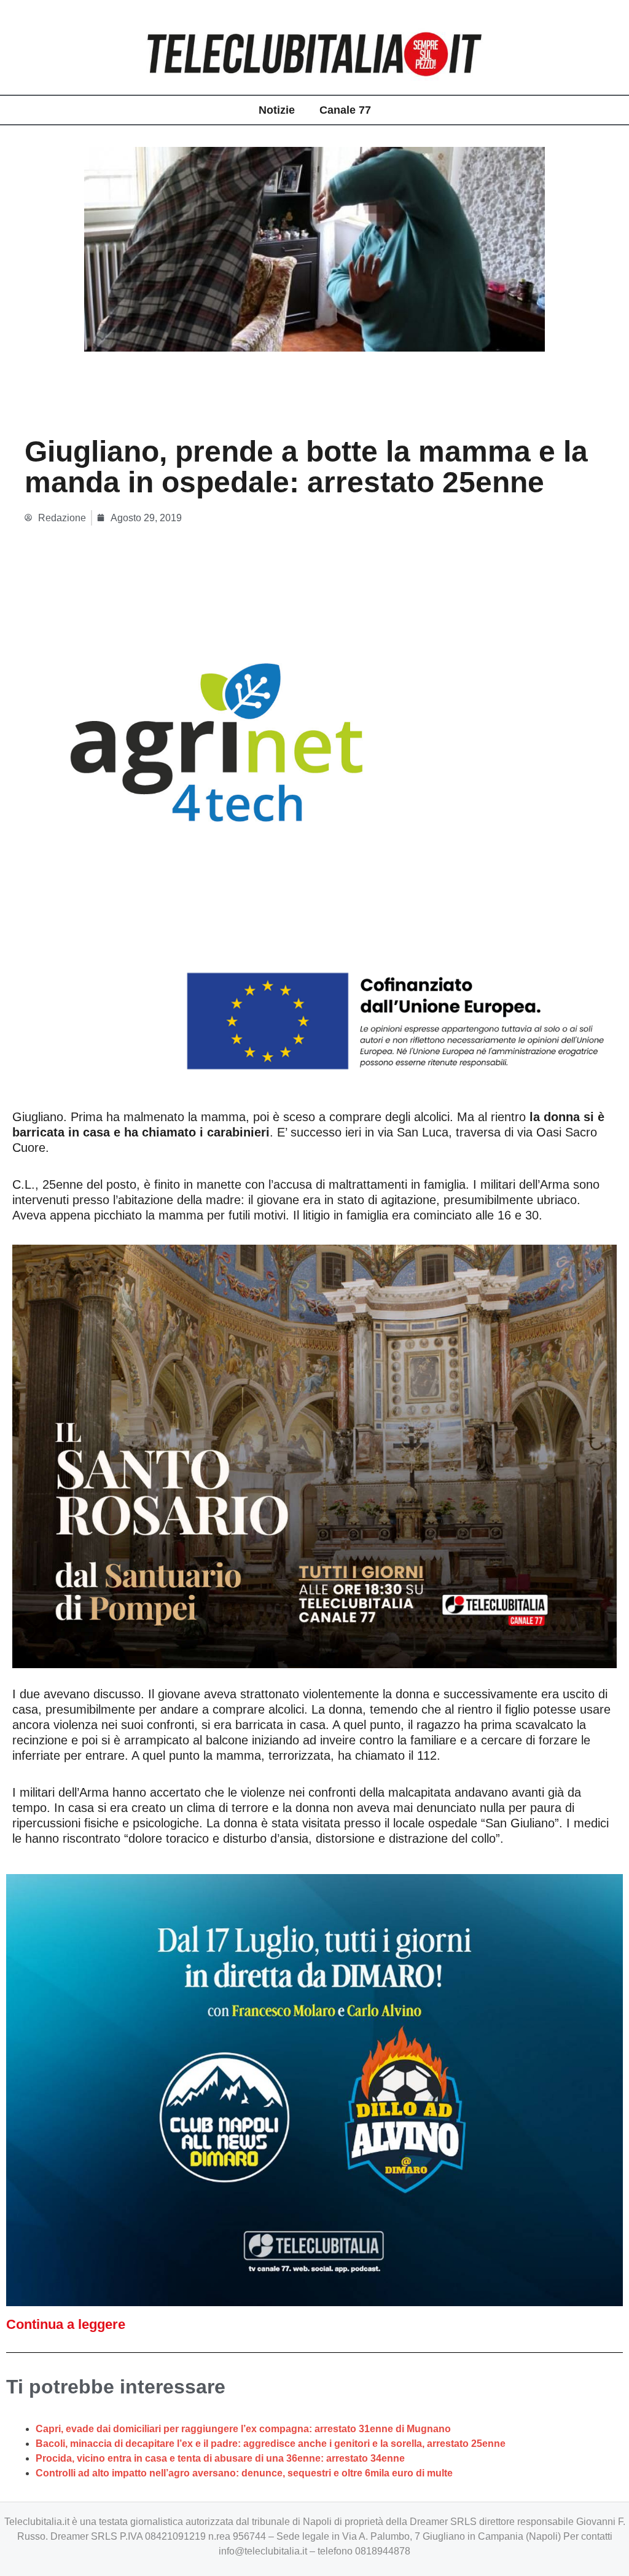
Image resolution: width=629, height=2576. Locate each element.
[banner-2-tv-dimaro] (314, 2090)
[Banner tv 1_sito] (314, 1455)
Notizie (277, 110)
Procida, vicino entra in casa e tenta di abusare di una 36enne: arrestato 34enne (220, 2458)
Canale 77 (345, 110)
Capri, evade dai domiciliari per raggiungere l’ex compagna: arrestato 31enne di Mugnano (243, 2429)
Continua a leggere (66, 2324)
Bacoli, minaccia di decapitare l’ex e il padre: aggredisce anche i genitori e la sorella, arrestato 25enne (271, 2444)
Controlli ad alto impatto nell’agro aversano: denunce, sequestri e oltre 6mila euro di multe (244, 2473)
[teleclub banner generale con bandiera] (314, 844)
